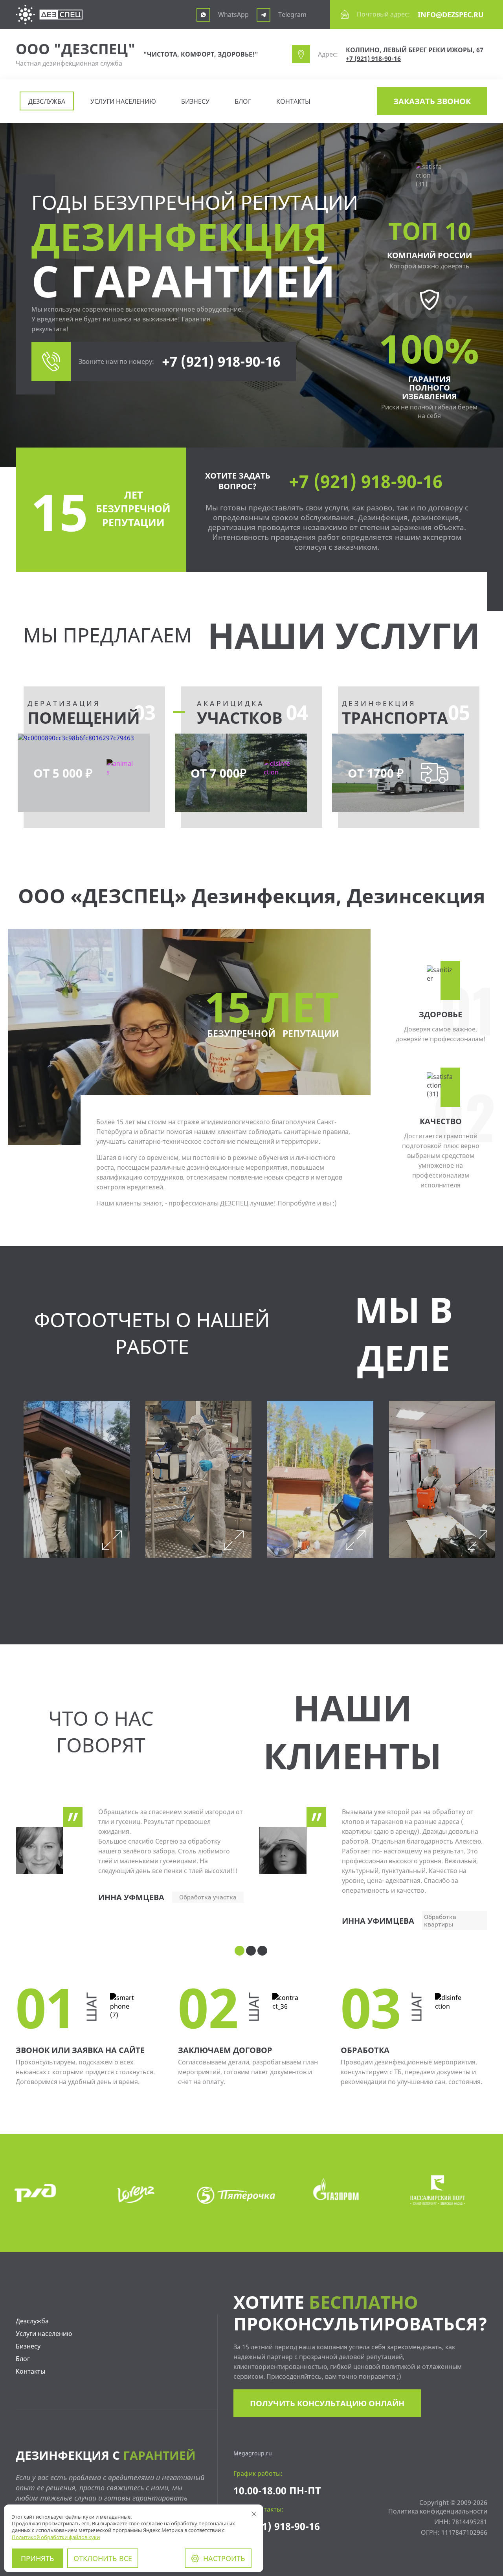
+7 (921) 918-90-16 (373, 59)
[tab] (240, 1951)
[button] (432, 101)
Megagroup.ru (253, 2453)
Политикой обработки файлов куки (56, 2537)
